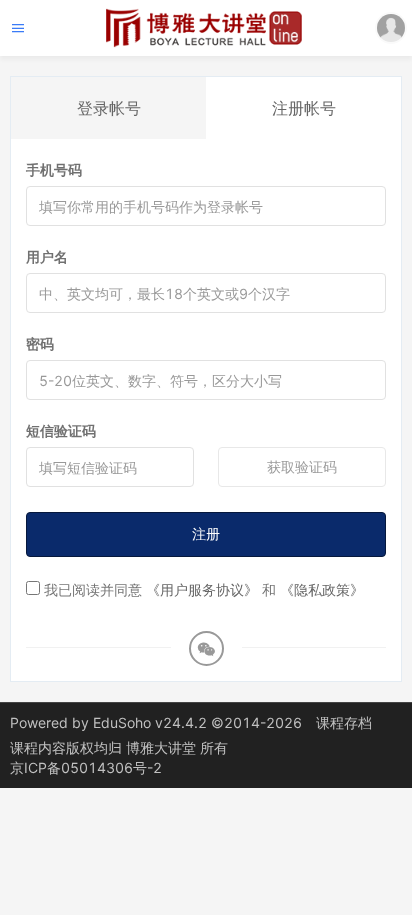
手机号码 (54, 169)
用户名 (47, 256)
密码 (40, 343)
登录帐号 (109, 108)
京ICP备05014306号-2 (86, 767)
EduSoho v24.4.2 (150, 722)
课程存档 (344, 722)
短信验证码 (61, 430)
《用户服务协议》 (202, 589)
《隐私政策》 (322, 589)
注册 (206, 533)
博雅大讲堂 (163, 747)
